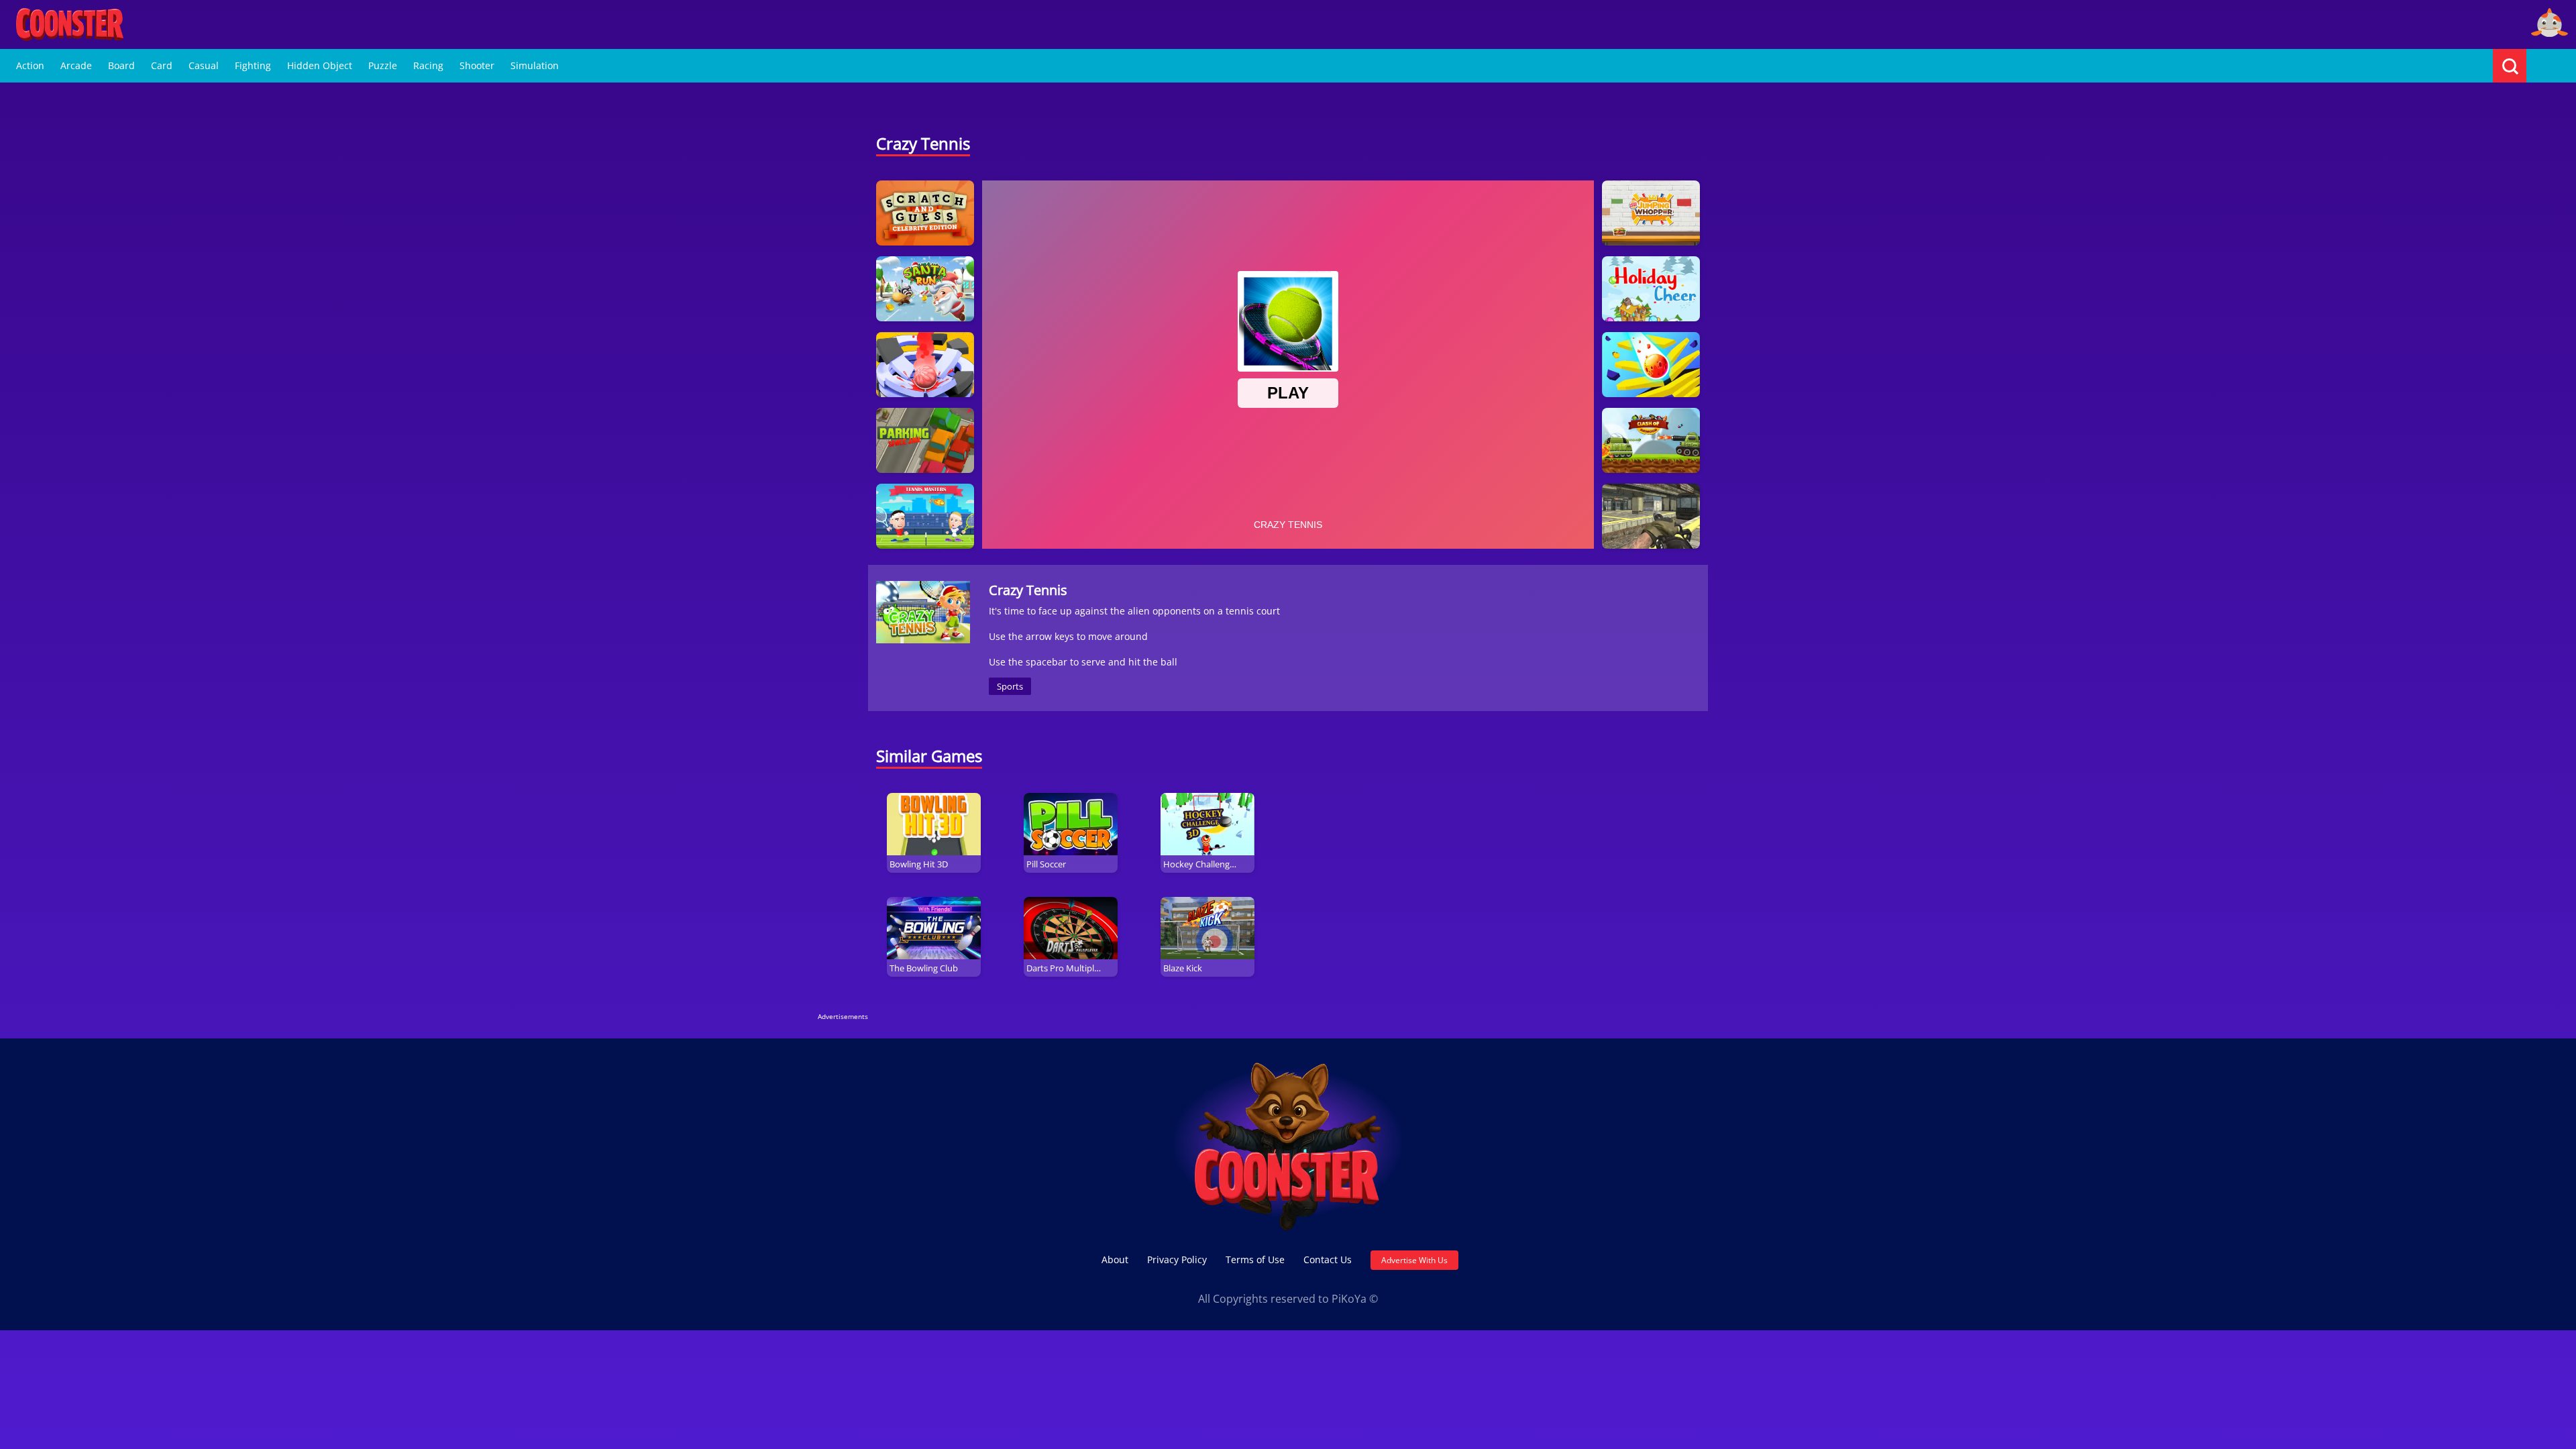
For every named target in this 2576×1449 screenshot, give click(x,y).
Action (30, 65)
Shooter (477, 65)
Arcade (76, 65)
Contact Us (1328, 1259)
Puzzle (383, 65)
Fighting (253, 65)
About (1115, 1259)
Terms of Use (1255, 1259)
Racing (428, 65)
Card (162, 65)
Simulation (535, 65)
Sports (1010, 686)
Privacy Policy (1177, 1259)
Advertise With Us (1414, 1260)
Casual (204, 65)
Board (121, 65)
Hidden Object (320, 65)
